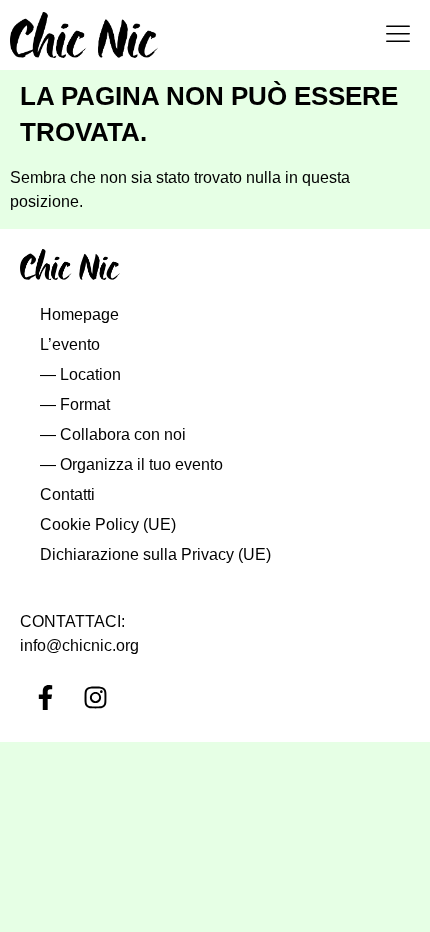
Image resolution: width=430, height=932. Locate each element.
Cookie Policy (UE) (108, 524)
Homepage (79, 314)
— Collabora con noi (113, 434)
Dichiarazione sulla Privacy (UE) (155, 554)
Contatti (67, 494)
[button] (397, 35)
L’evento (70, 344)
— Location (80, 374)
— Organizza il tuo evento (131, 464)
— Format (75, 404)
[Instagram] (95, 697)
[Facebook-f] (45, 697)
